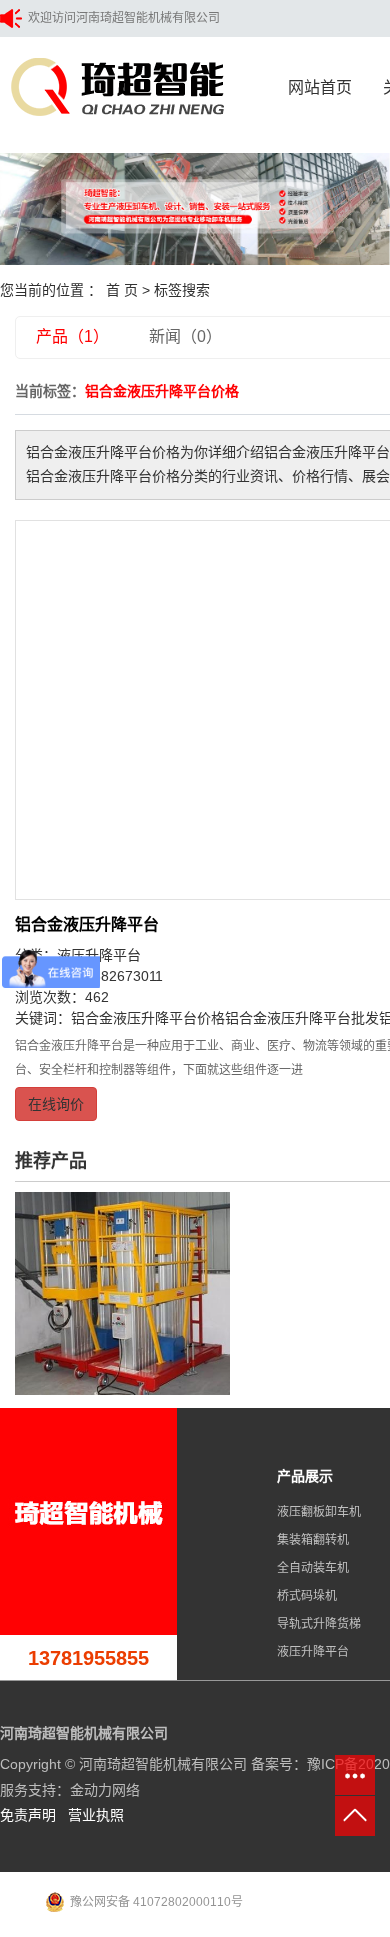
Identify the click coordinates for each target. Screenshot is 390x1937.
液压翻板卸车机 (319, 1512)
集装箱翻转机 (313, 1540)
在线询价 (56, 1104)
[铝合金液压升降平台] (122, 1292)
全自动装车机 (313, 1568)
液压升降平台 (313, 1652)
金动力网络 (105, 1790)
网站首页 (320, 87)
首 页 (122, 290)
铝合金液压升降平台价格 (148, 1018)
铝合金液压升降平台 (87, 924)
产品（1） (72, 336)
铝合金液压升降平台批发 (302, 1018)
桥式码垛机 (307, 1596)
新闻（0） (185, 336)
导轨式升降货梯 (319, 1624)
